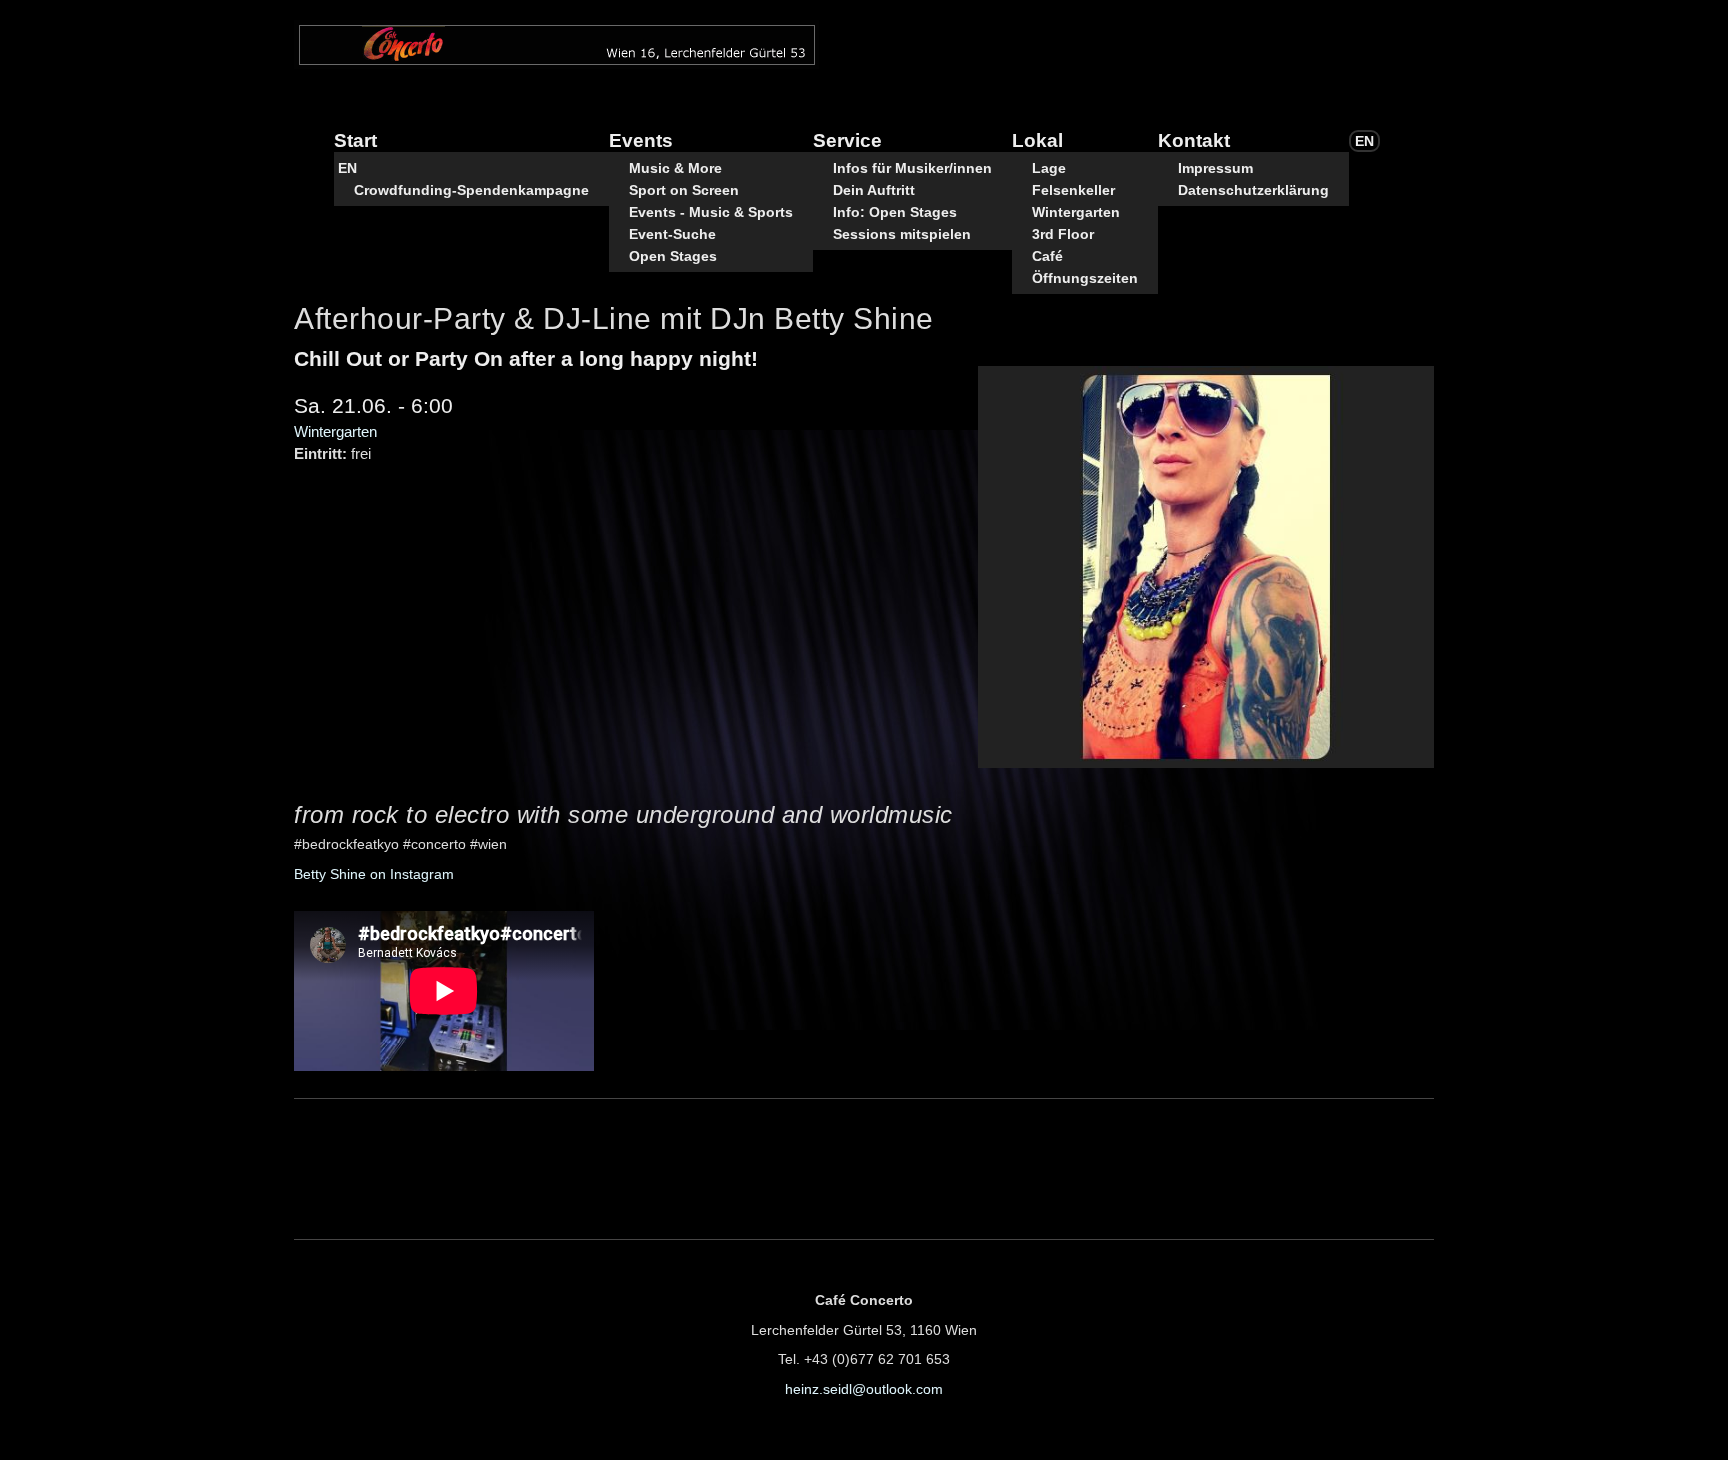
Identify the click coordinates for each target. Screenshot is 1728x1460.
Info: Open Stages (895, 212)
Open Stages (673, 256)
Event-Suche (672, 234)
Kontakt (1194, 140)
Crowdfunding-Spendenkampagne (471, 190)
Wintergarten (1076, 212)
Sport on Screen (684, 190)
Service (847, 140)
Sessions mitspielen (902, 234)
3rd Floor (1063, 234)
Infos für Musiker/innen (912, 168)
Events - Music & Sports (711, 212)
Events (641, 140)
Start (355, 140)
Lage (1049, 168)
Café (1047, 256)
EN (347, 168)
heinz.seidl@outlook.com (864, 1389)
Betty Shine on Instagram (374, 874)
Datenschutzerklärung (1253, 190)
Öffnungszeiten (1085, 278)
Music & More (675, 168)
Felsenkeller (1073, 190)
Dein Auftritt (874, 190)
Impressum (1215, 168)
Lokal (1037, 140)
